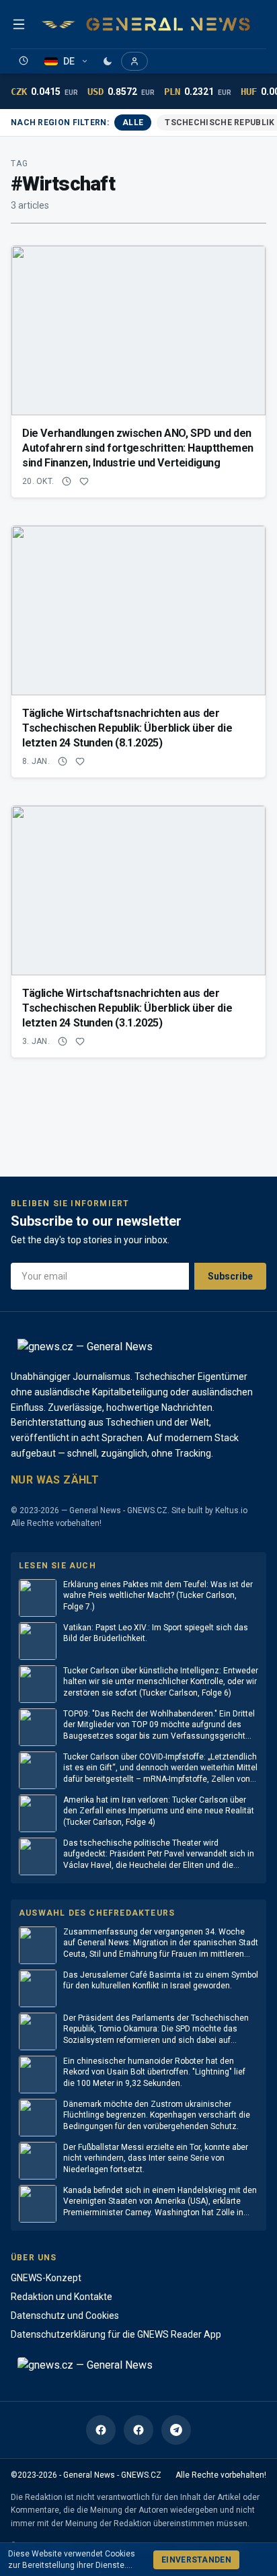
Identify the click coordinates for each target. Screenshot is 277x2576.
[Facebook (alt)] (138, 2430)
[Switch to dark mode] (108, 61)
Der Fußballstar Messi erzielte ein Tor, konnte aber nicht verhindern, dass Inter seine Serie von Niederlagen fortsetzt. (156, 2158)
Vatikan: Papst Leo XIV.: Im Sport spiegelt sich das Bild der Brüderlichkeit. (156, 1633)
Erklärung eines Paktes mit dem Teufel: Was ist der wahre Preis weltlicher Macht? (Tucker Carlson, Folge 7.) (158, 1596)
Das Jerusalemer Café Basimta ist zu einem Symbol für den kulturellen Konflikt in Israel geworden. (161, 1981)
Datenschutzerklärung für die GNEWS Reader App (116, 2334)
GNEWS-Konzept (46, 2278)
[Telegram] (176, 2430)
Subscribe (230, 1276)
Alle (133, 123)
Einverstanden (196, 2560)
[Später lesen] (24, 61)
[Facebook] (101, 2430)
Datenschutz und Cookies (65, 2316)
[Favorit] (84, 481)
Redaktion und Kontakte (62, 2297)
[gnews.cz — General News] (146, 24)
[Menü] (19, 24)
